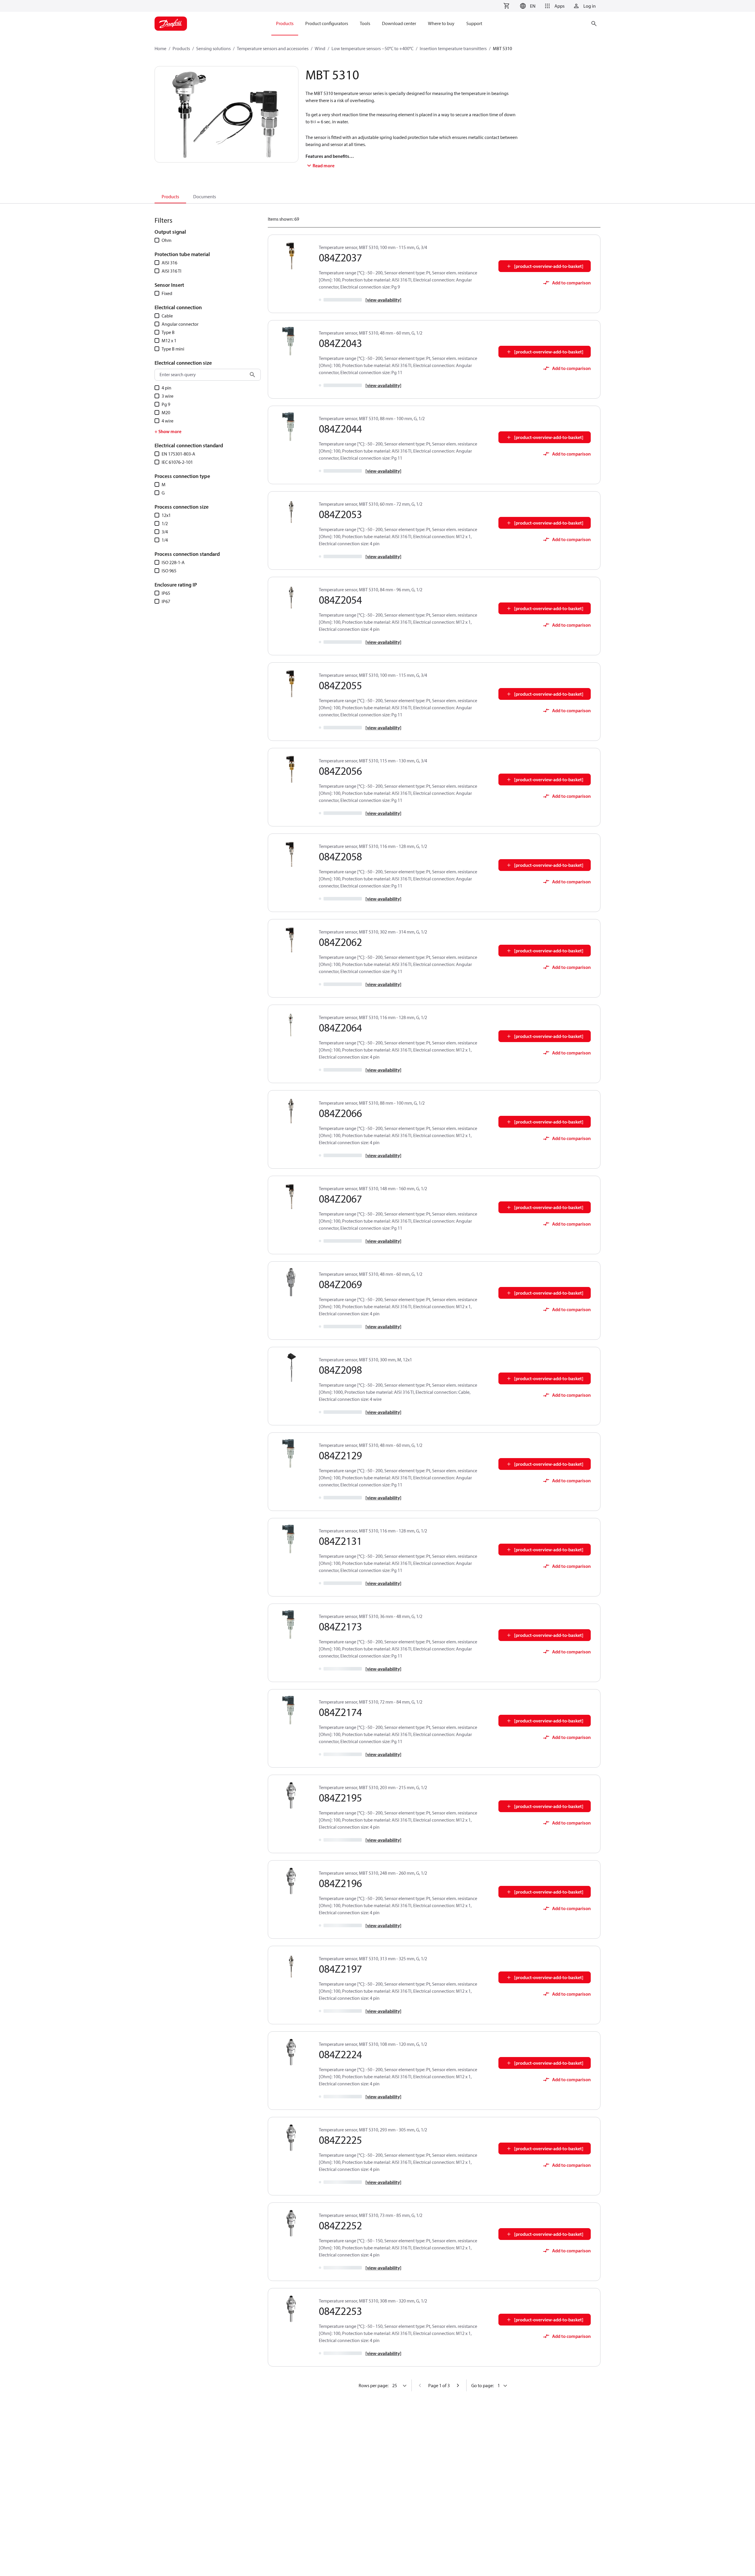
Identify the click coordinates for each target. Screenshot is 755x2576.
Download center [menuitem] (399, 23)
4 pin (166, 388)
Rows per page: (374, 2385)
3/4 (165, 532)
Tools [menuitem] (365, 23)
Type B (168, 332)
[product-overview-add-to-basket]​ (549, 266)
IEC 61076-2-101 (177, 462)
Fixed (167, 293)
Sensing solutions (213, 48)
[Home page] (171, 24)
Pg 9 (166, 404)
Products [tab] (170, 196)
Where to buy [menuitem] (441, 23)
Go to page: (482, 2385)
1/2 (165, 523)
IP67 (166, 601)
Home (160, 48)
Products (181, 48)
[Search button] (252, 375)
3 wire (168, 396)
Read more (324, 166)
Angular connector (180, 324)
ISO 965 (169, 571)
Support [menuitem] (474, 23)
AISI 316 (169, 263)
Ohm (166, 240)
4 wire (168, 421)
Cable (167, 316)
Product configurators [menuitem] (327, 23)
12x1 (166, 515)
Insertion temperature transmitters (453, 48)
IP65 (166, 593)
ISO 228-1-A (173, 562)
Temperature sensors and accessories (273, 48)
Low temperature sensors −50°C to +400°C (372, 48)
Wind (320, 48)
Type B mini (173, 349)
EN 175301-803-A (178, 454)
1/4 (165, 540)
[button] (527, 6)
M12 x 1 (169, 340)
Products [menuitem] (285, 23)
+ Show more (168, 431)
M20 (166, 412)
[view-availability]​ (383, 300)
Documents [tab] (205, 196)
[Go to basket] (506, 6)
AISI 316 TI (171, 271)
